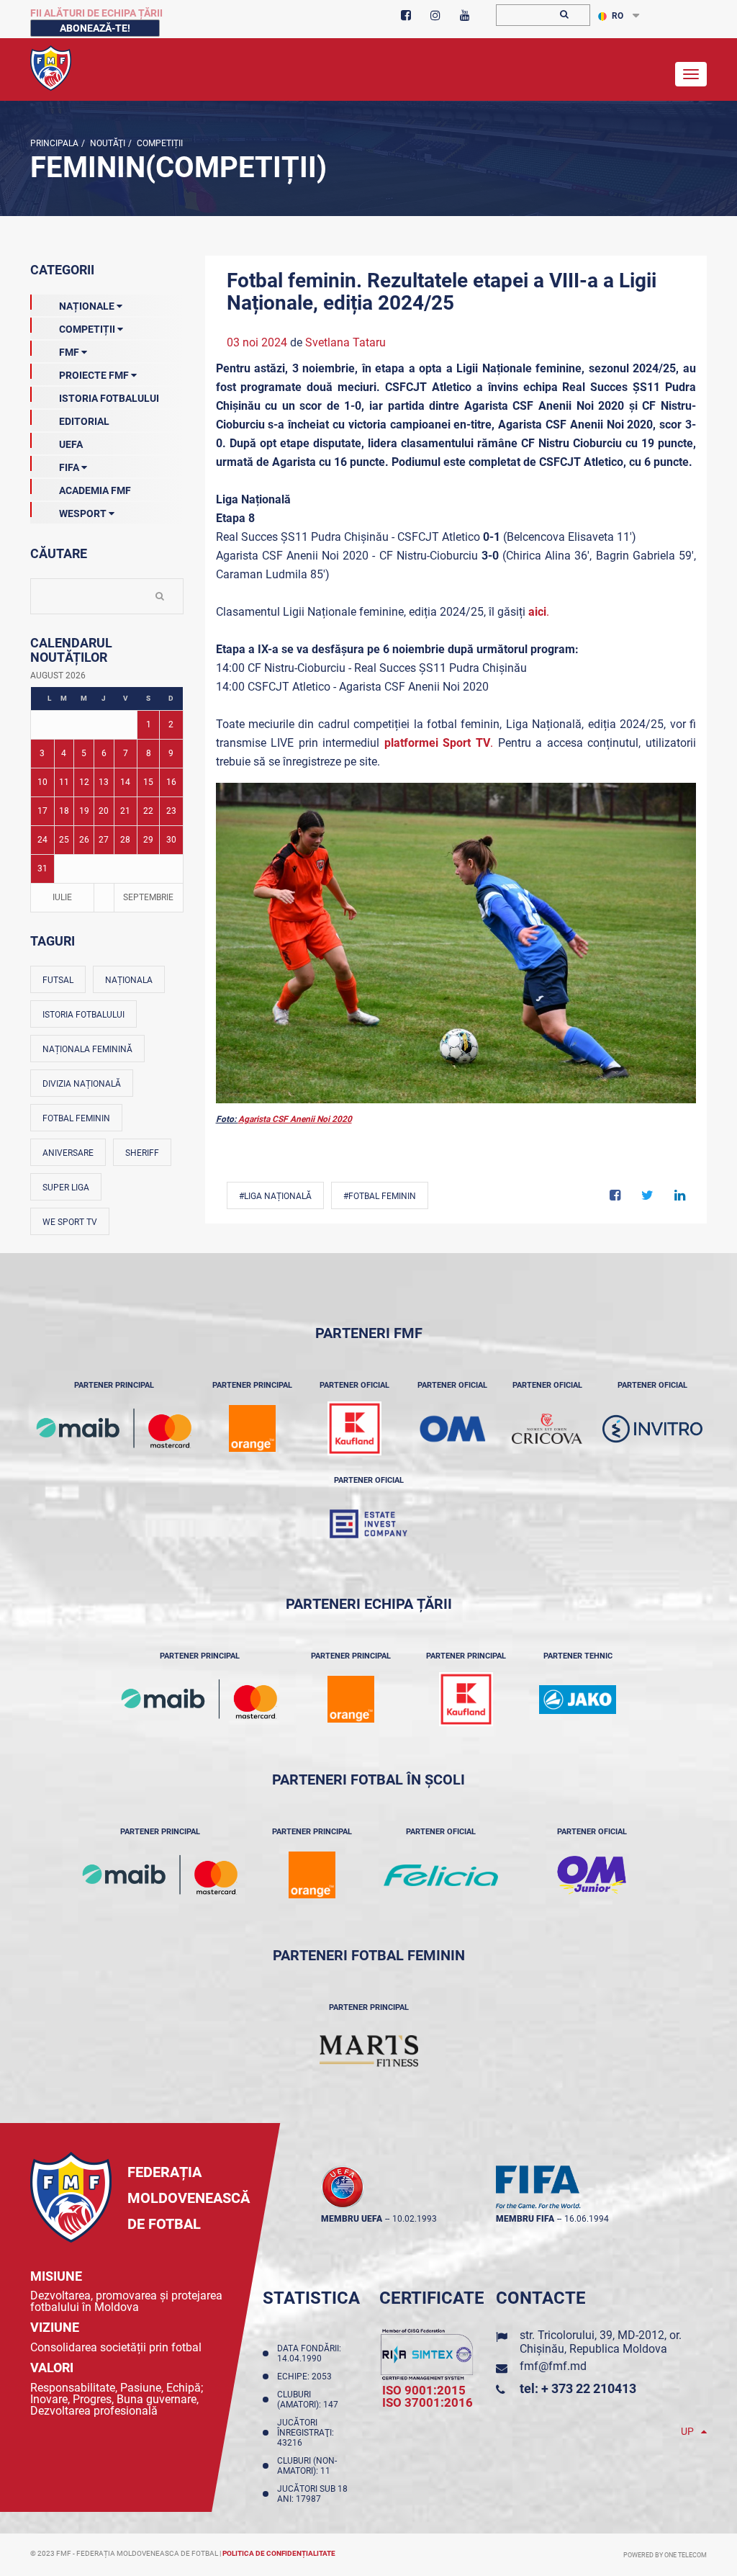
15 (148, 782)
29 (148, 840)
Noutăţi (107, 143)
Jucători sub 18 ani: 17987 (312, 2494)
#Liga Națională (275, 1196)
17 (42, 811)
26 (84, 840)
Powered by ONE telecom (665, 2555)
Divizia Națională (82, 1084)
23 (171, 811)
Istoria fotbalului (83, 1015)
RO (618, 16)
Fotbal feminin (76, 1118)
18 (64, 811)
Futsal (58, 980)
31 (42, 869)
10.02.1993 (415, 2219)
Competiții (159, 143)
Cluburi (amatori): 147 (310, 2400)
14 (125, 782)
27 (104, 840)
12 (84, 782)
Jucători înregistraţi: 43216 (306, 2433)
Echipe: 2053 (307, 2377)
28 (125, 840)
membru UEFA (352, 2219)
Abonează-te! (95, 28)
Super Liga (66, 1188)
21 (125, 811)
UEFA (71, 444)
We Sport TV (70, 1222)
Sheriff (142, 1153)
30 (171, 840)
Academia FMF (95, 490)
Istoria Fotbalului (109, 398)
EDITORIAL (84, 421)
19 (84, 811)
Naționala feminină (87, 1049)
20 (104, 811)
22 (148, 811)
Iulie (62, 897)
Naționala (129, 980)
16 (171, 782)
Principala (54, 143)
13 (104, 782)
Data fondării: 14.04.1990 (309, 2353)
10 (42, 782)
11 (64, 782)
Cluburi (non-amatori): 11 (307, 2466)
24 (42, 840)
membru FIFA (525, 2219)
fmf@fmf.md (553, 2366)
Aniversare (68, 1153)
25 (64, 840)
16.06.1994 (587, 2219)
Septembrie (148, 897)
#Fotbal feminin (380, 1196)
